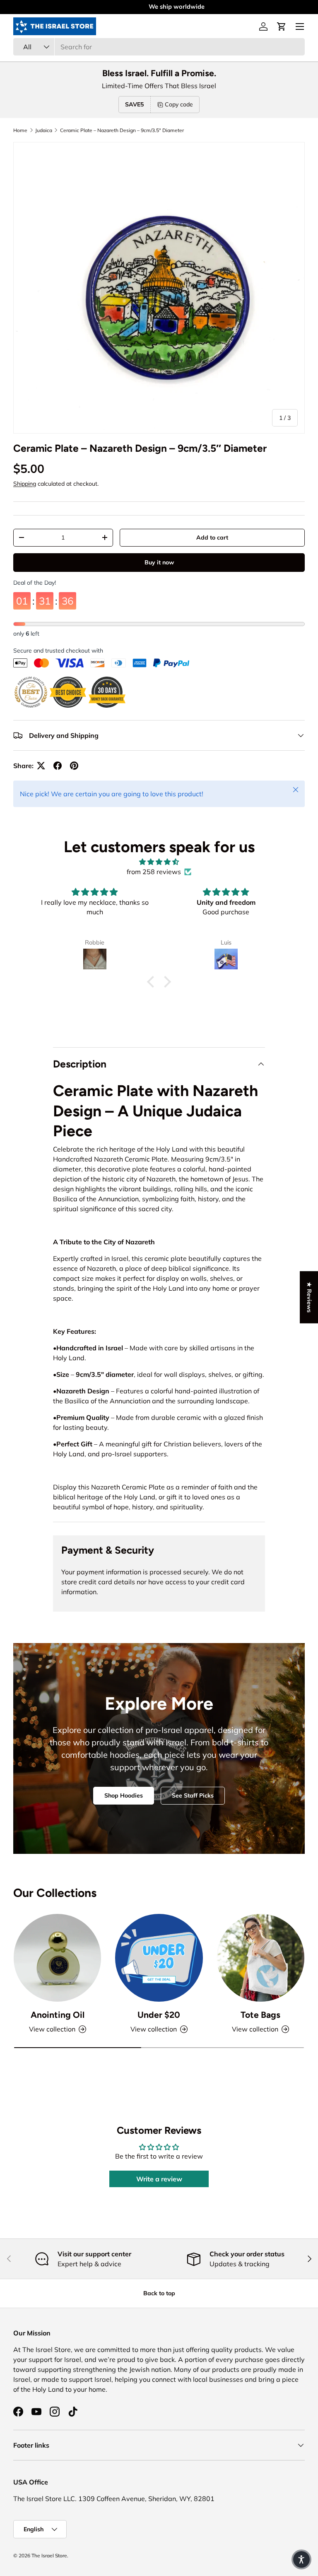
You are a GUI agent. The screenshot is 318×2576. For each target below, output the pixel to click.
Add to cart (212, 537)
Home (20, 130)
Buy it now (159, 556)
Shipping (25, 484)
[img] (159, 862)
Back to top (159, 2293)
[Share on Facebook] (58, 766)
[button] (282, 27)
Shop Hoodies (124, 1795)
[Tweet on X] (41, 766)
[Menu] (300, 27)
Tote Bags (260, 2015)
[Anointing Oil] (57, 1958)
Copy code (179, 104)
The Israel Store (49, 2556)
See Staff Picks (193, 1795)
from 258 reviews (154, 872)
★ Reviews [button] (309, 1297)
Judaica (44, 130)
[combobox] (159, 47)
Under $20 (159, 2015)
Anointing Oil (58, 2015)
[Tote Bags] (261, 1958)
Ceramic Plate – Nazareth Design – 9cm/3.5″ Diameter (122, 130)
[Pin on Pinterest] (74, 766)
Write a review (159, 2179)
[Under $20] (159, 1958)
